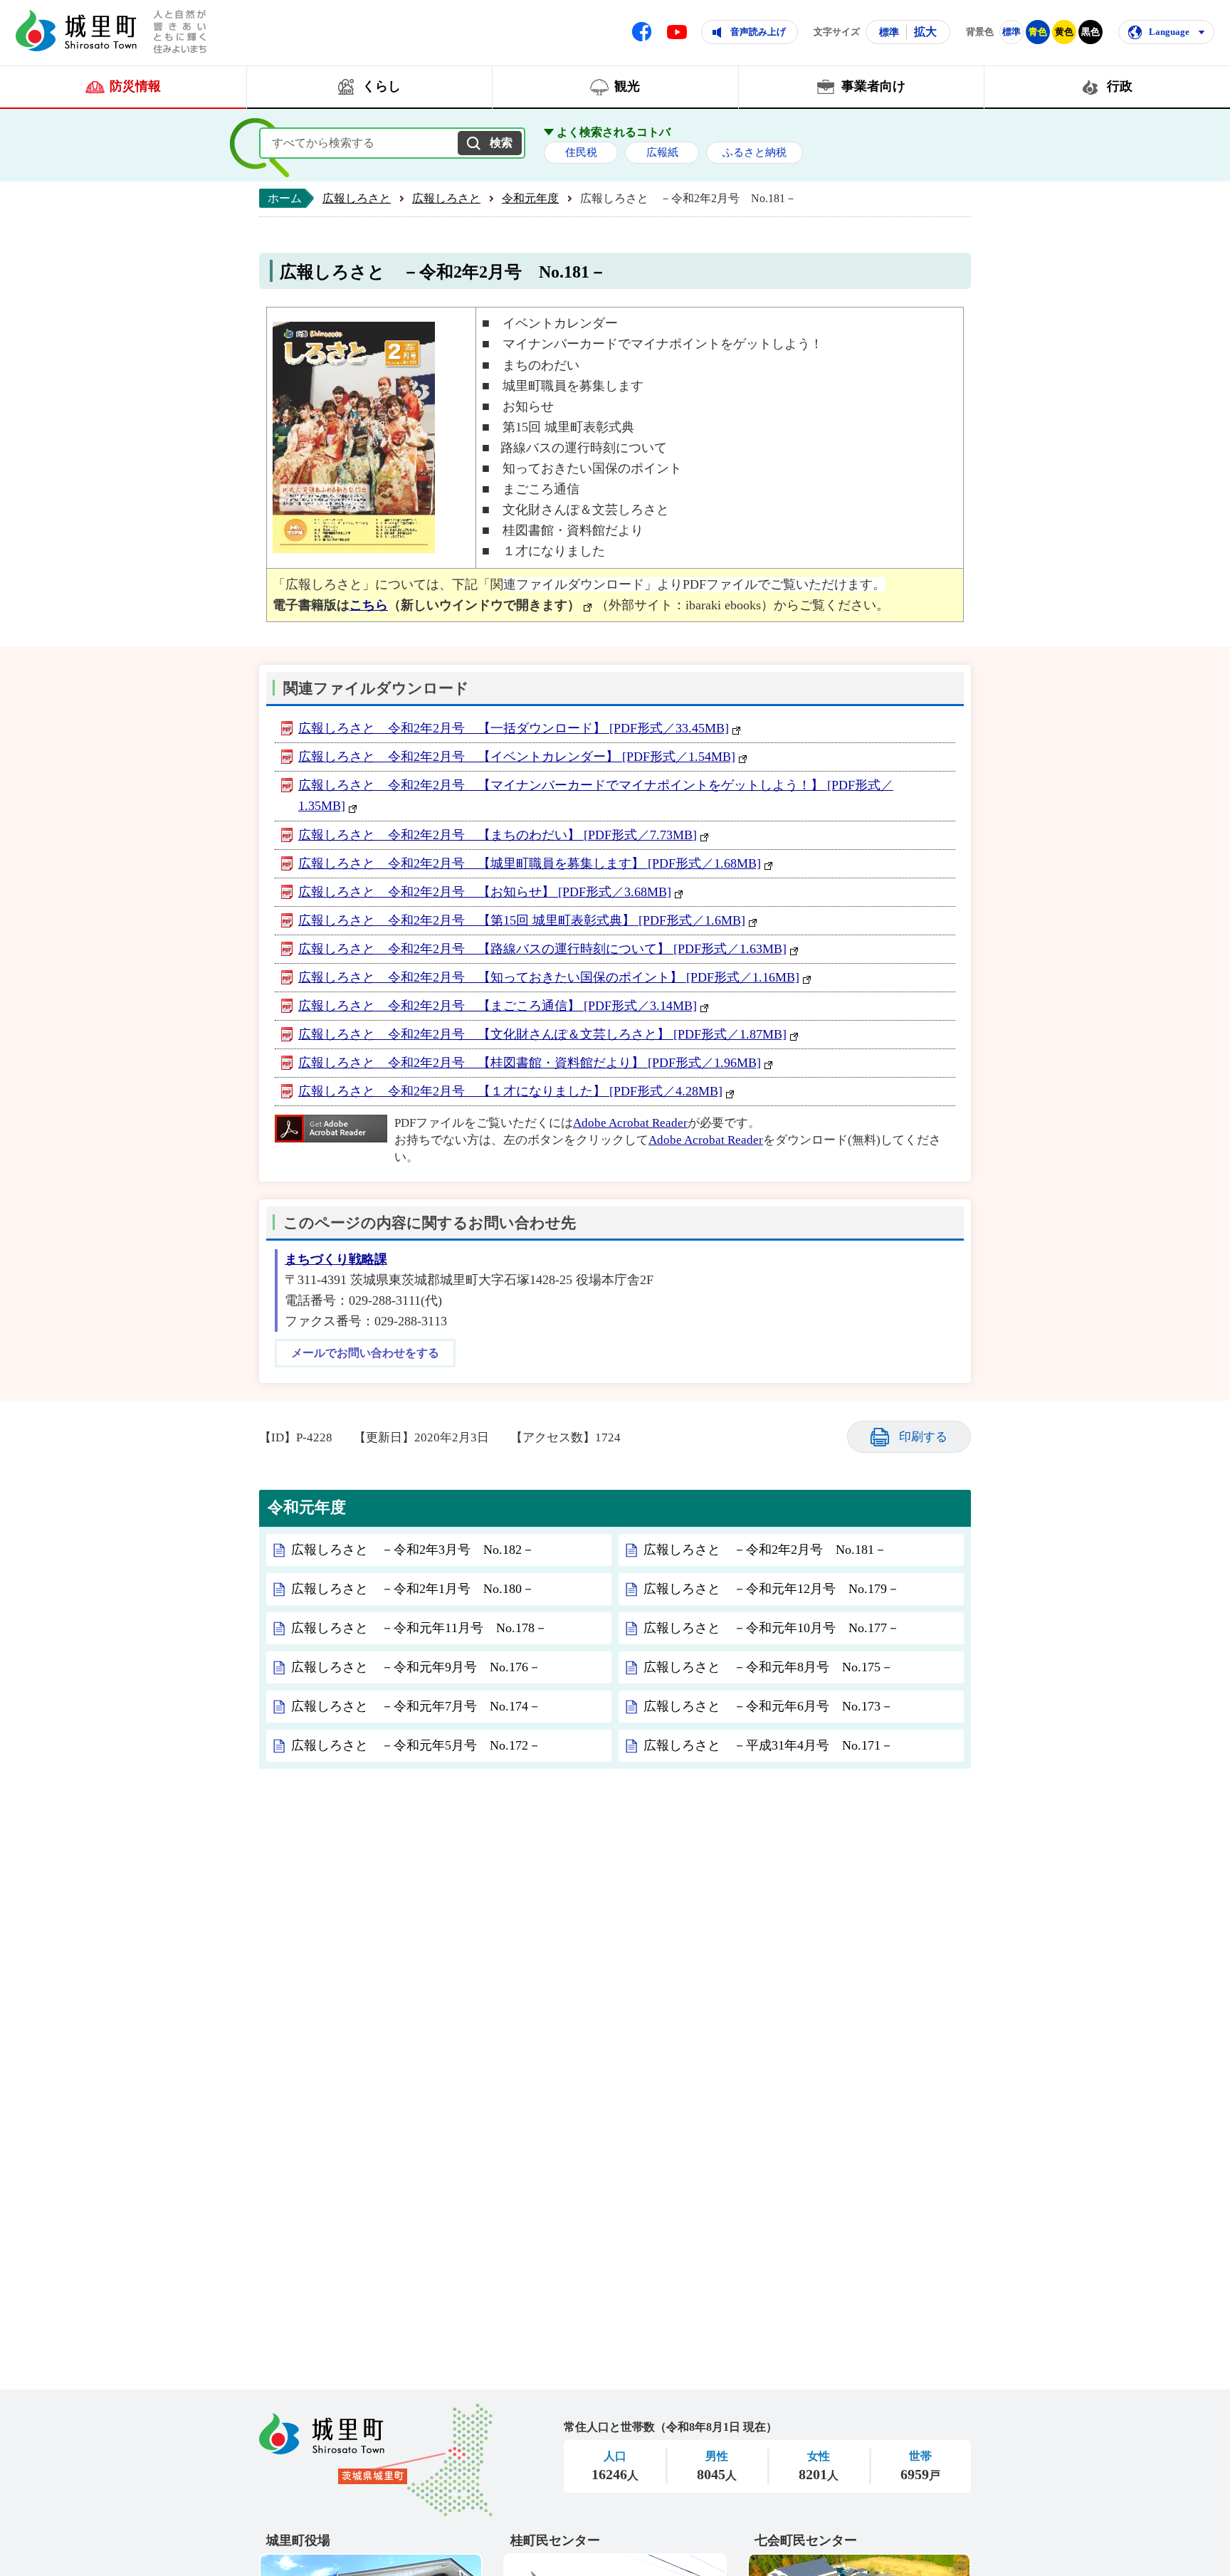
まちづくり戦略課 (336, 1259)
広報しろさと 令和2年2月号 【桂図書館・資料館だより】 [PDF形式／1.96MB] (530, 1063)
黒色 (1090, 32)
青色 (1038, 32)
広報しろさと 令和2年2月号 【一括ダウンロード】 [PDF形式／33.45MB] (514, 728)
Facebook (642, 32)
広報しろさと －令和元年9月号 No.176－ (416, 1667)
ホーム (285, 198)
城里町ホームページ (76, 31)
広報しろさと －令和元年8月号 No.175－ (768, 1667)
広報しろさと (357, 198)
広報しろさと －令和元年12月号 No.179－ (772, 1589)
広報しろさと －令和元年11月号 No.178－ (419, 1628)
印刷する (923, 1437)
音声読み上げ (758, 32)
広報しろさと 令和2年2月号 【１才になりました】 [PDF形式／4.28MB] (510, 1091)
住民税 (581, 152)
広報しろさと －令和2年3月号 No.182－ (413, 1550)
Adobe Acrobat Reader (630, 1123)
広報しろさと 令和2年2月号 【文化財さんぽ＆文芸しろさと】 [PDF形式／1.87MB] (542, 1034)
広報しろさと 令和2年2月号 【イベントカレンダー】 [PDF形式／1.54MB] (517, 757)
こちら (369, 605)
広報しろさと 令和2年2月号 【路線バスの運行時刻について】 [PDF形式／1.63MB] (542, 949)
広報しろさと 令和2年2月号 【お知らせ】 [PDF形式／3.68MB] (485, 892)
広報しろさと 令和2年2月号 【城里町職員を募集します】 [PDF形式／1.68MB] (530, 863)
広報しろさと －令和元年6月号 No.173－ (768, 1706)
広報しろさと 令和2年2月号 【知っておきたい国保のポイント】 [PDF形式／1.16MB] (549, 977)
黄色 (1064, 32)
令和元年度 (530, 198)
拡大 (925, 32)
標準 (889, 32)
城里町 (376, 2460)
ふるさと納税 (755, 152)
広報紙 (662, 152)
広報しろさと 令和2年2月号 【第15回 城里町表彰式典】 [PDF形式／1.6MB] (522, 920)
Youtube (677, 32)
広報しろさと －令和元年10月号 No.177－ (772, 1628)
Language (1169, 32)
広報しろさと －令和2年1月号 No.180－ (413, 1589)
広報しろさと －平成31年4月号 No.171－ (768, 1745)
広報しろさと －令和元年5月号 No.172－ (416, 1745)
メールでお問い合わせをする (365, 1353)
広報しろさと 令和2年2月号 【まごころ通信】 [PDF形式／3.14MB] (498, 1006)
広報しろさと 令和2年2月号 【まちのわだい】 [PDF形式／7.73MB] (498, 835)
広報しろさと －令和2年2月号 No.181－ (765, 1550)
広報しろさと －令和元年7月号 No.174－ (416, 1706)
